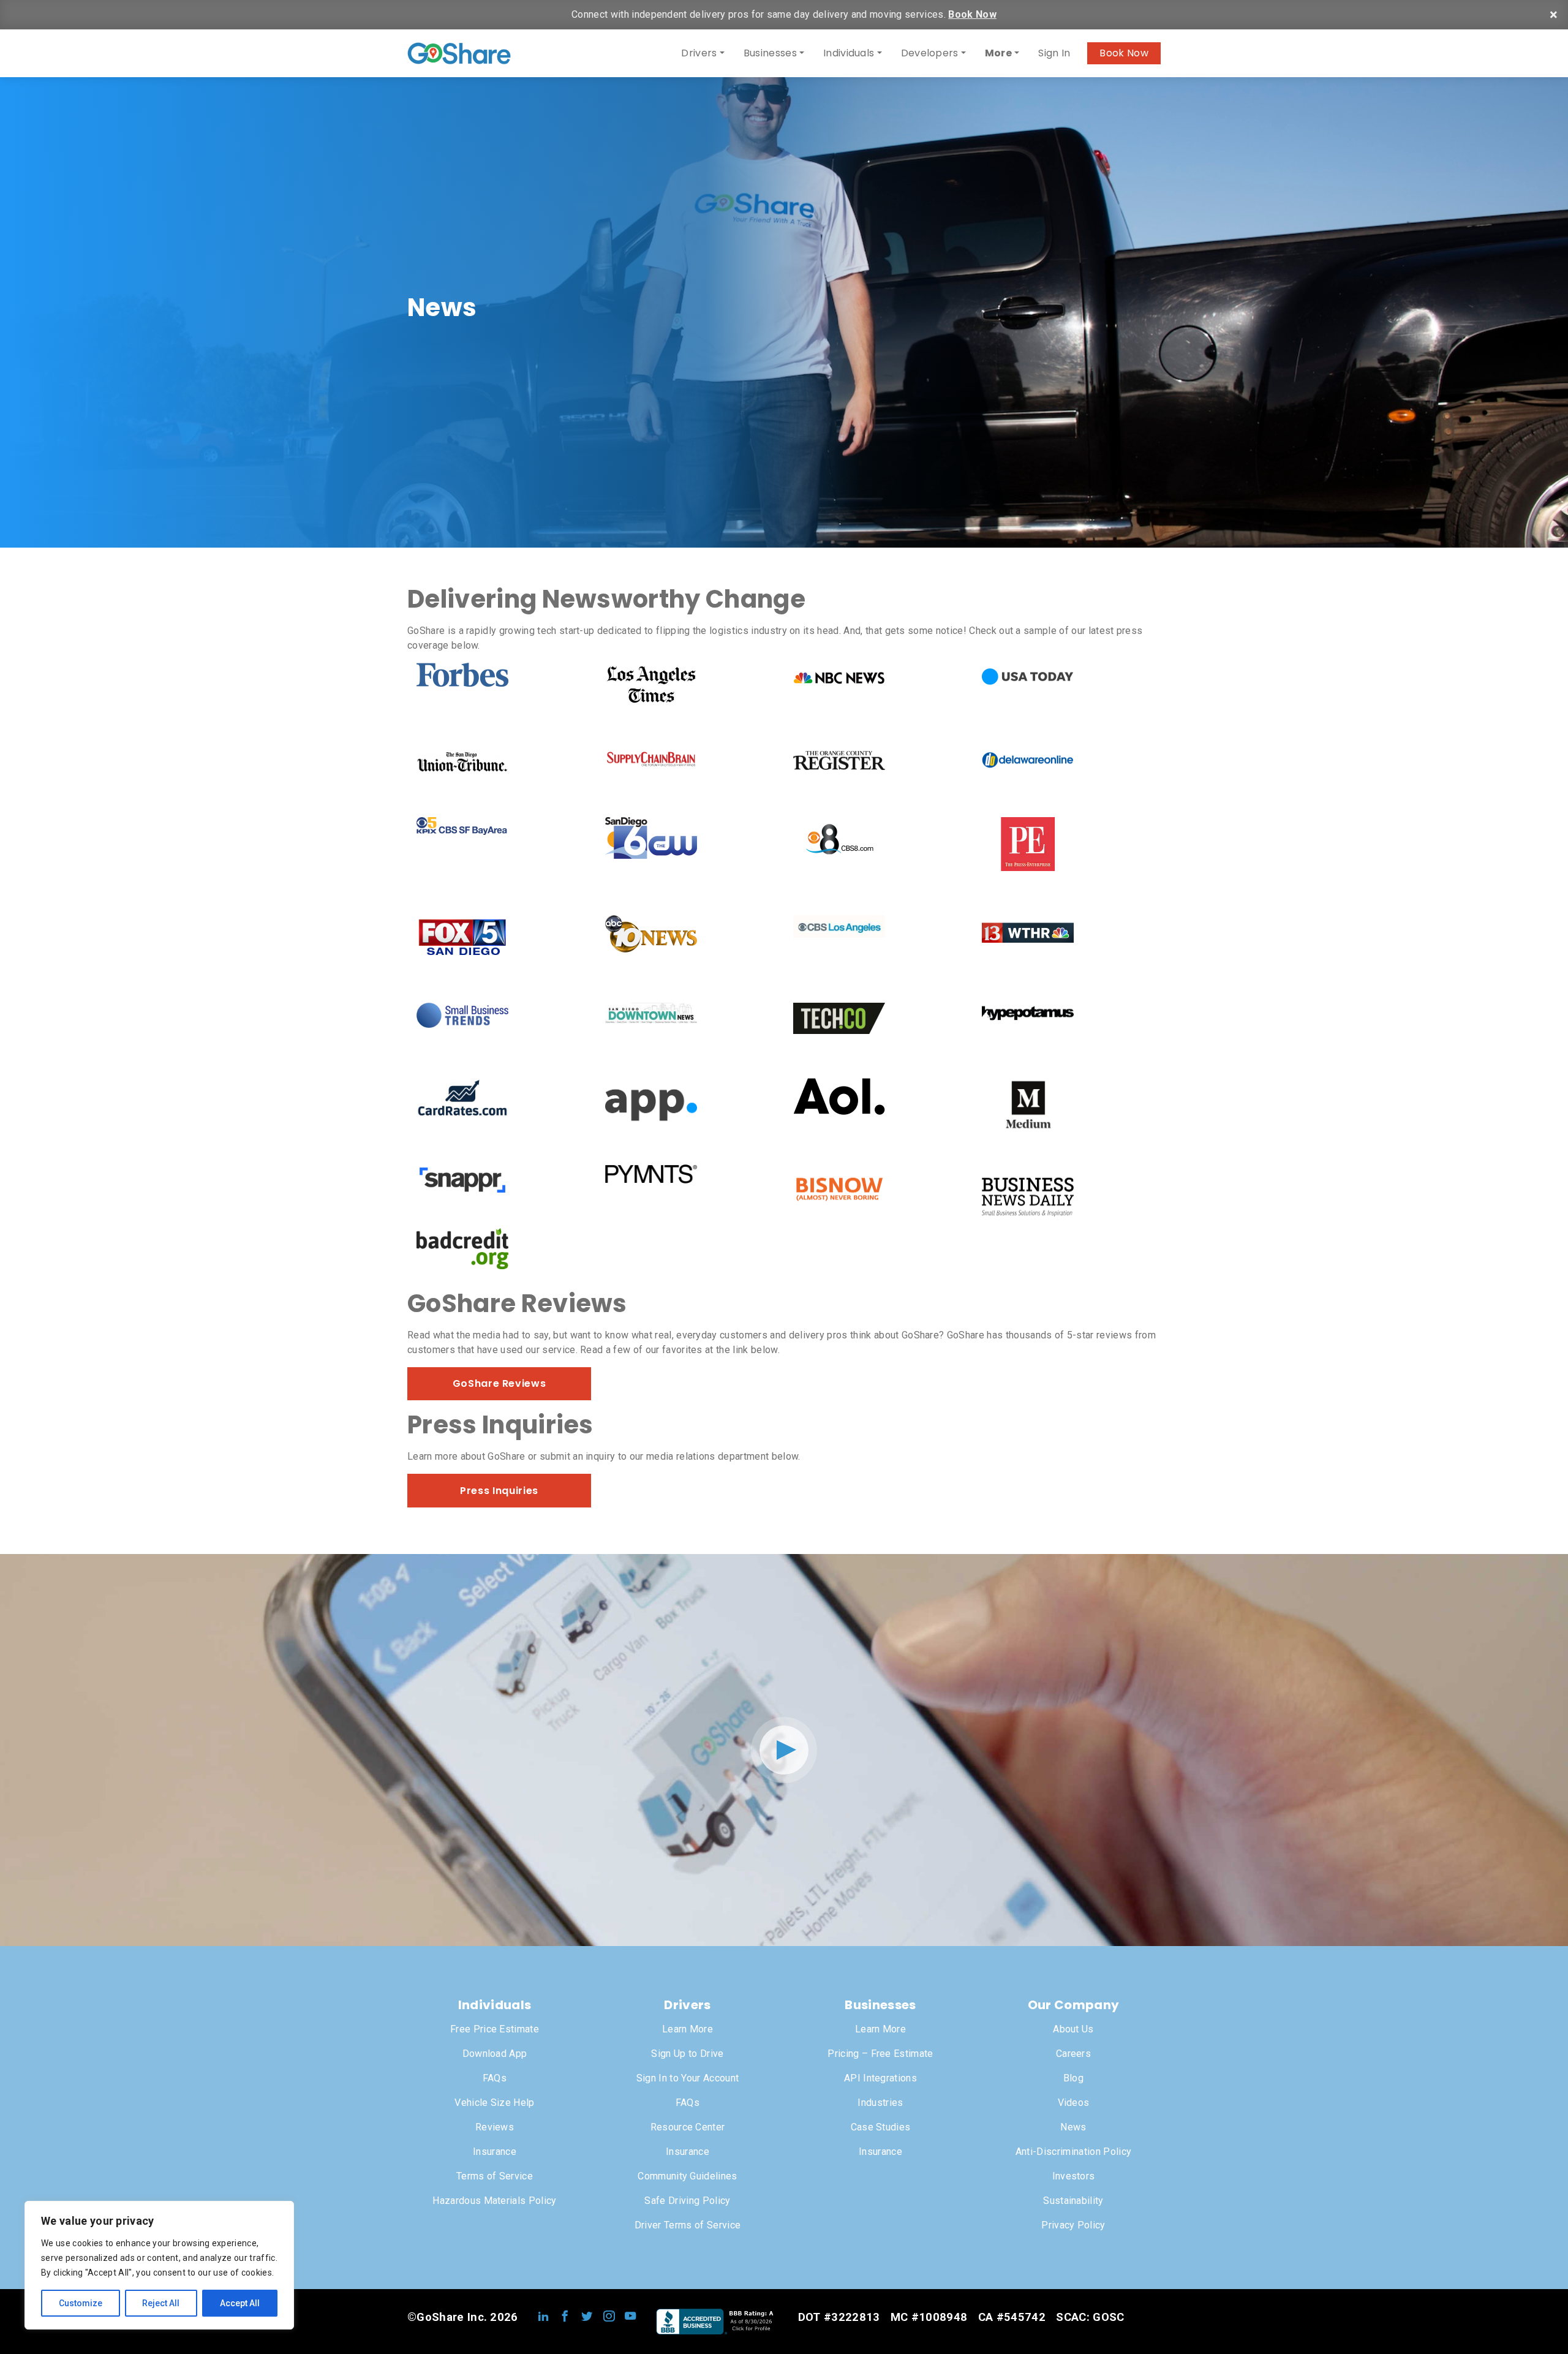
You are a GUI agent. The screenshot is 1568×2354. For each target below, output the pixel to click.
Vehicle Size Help (494, 2103)
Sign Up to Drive (687, 2054)
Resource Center (688, 2127)
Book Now (972, 14)
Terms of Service (495, 2176)
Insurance (495, 2152)
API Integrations (880, 2078)
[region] (159, 2265)
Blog (1073, 2078)
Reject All (161, 2303)
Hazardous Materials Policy (494, 2201)
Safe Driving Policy (687, 2201)
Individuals (849, 53)
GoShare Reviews (499, 1383)
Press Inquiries (499, 1491)
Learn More (688, 2029)
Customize (81, 2303)
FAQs (495, 2078)
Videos (1074, 2103)
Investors (1074, 2176)
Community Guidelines (687, 2176)
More (998, 53)
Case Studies (881, 2127)
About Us (1073, 2029)
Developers (930, 53)
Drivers (699, 53)
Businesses (770, 53)
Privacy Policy (1073, 2225)
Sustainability (1073, 2201)
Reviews (495, 2127)
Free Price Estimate (495, 2029)
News (1073, 2127)
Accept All (240, 2303)
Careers (1073, 2054)
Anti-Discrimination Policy (1073, 2152)
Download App (495, 2054)
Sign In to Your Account (688, 2078)
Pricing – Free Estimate (880, 2054)
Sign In (1054, 53)
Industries (880, 2103)
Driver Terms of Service (688, 2225)
